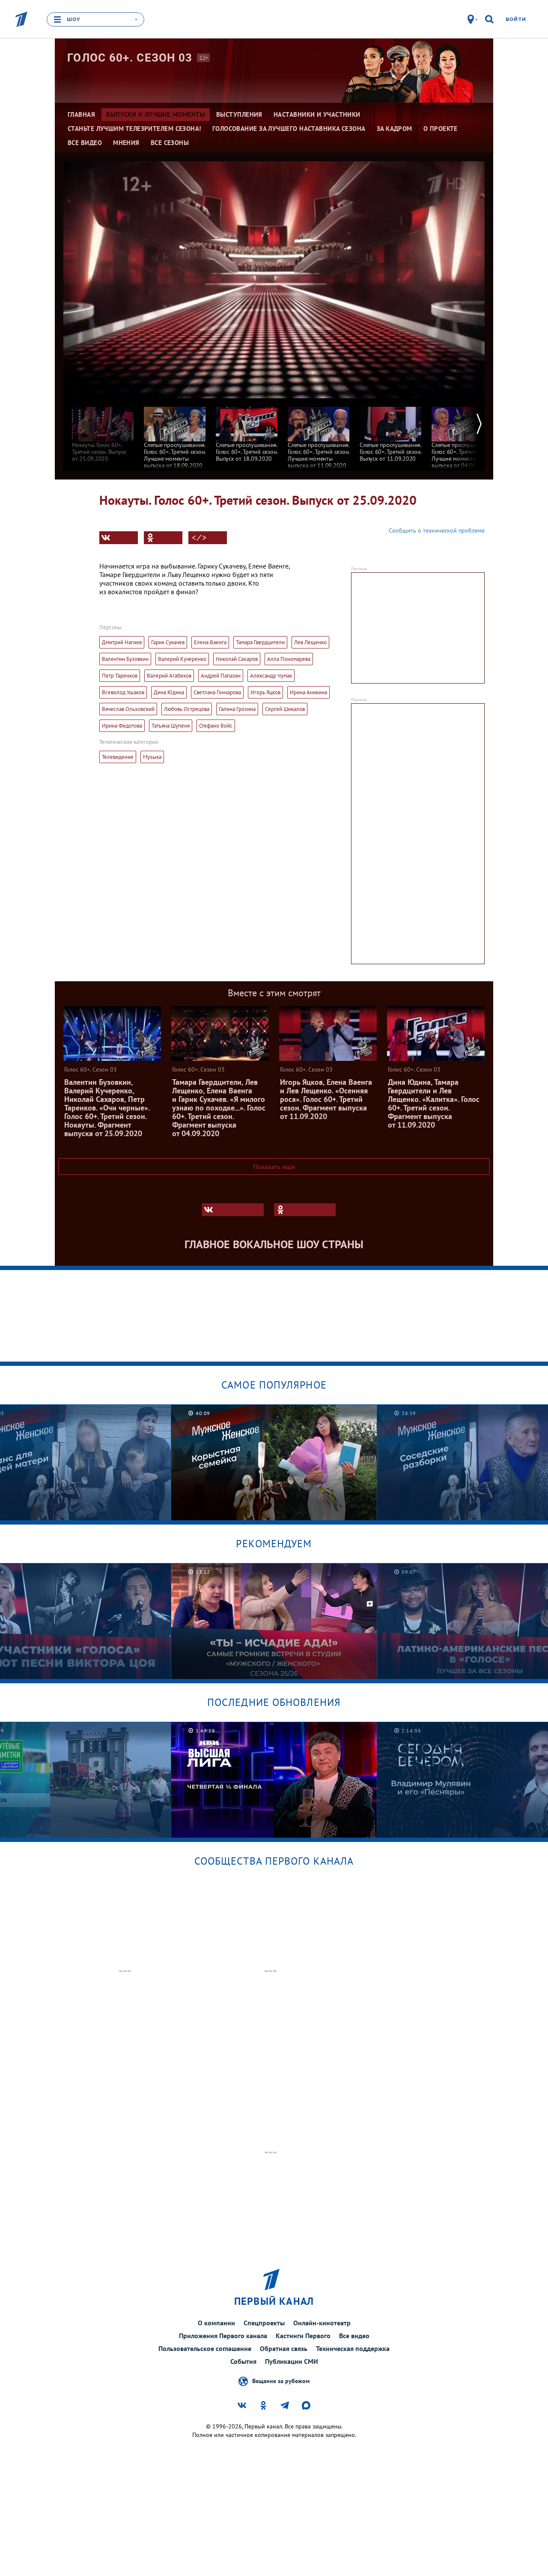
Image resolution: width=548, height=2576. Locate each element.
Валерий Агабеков (169, 676)
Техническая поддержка (353, 2348)
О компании (216, 2323)
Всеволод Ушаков (123, 692)
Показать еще (274, 1167)
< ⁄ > (199, 538)
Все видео (354, 2336)
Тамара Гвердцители (260, 642)
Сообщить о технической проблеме (437, 530)
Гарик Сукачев (168, 642)
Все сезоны (170, 143)
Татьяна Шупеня (171, 726)
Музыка (152, 757)
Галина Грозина (237, 709)
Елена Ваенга (210, 642)
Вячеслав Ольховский (128, 709)
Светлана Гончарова (217, 692)
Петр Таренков (120, 676)
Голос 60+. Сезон (130, 58)
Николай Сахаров (237, 659)
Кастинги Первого (303, 2336)
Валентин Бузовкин (125, 659)
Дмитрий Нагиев (122, 642)
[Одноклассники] (163, 538)
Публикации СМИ (292, 2361)
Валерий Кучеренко (182, 659)
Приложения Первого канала (223, 2336)
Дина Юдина (169, 692)
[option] (103, 430)
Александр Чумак (271, 676)
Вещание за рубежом (281, 2381)
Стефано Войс (216, 726)
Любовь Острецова (187, 709)
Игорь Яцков (265, 692)
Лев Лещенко (310, 642)
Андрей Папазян (221, 676)
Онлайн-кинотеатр (322, 2323)
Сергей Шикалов (285, 709)
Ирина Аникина (308, 692)
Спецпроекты (264, 2323)
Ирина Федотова (122, 726)
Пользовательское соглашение (205, 2348)
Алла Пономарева (289, 659)
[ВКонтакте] (119, 538)
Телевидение (118, 757)
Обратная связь (284, 2348)
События (243, 2361)
